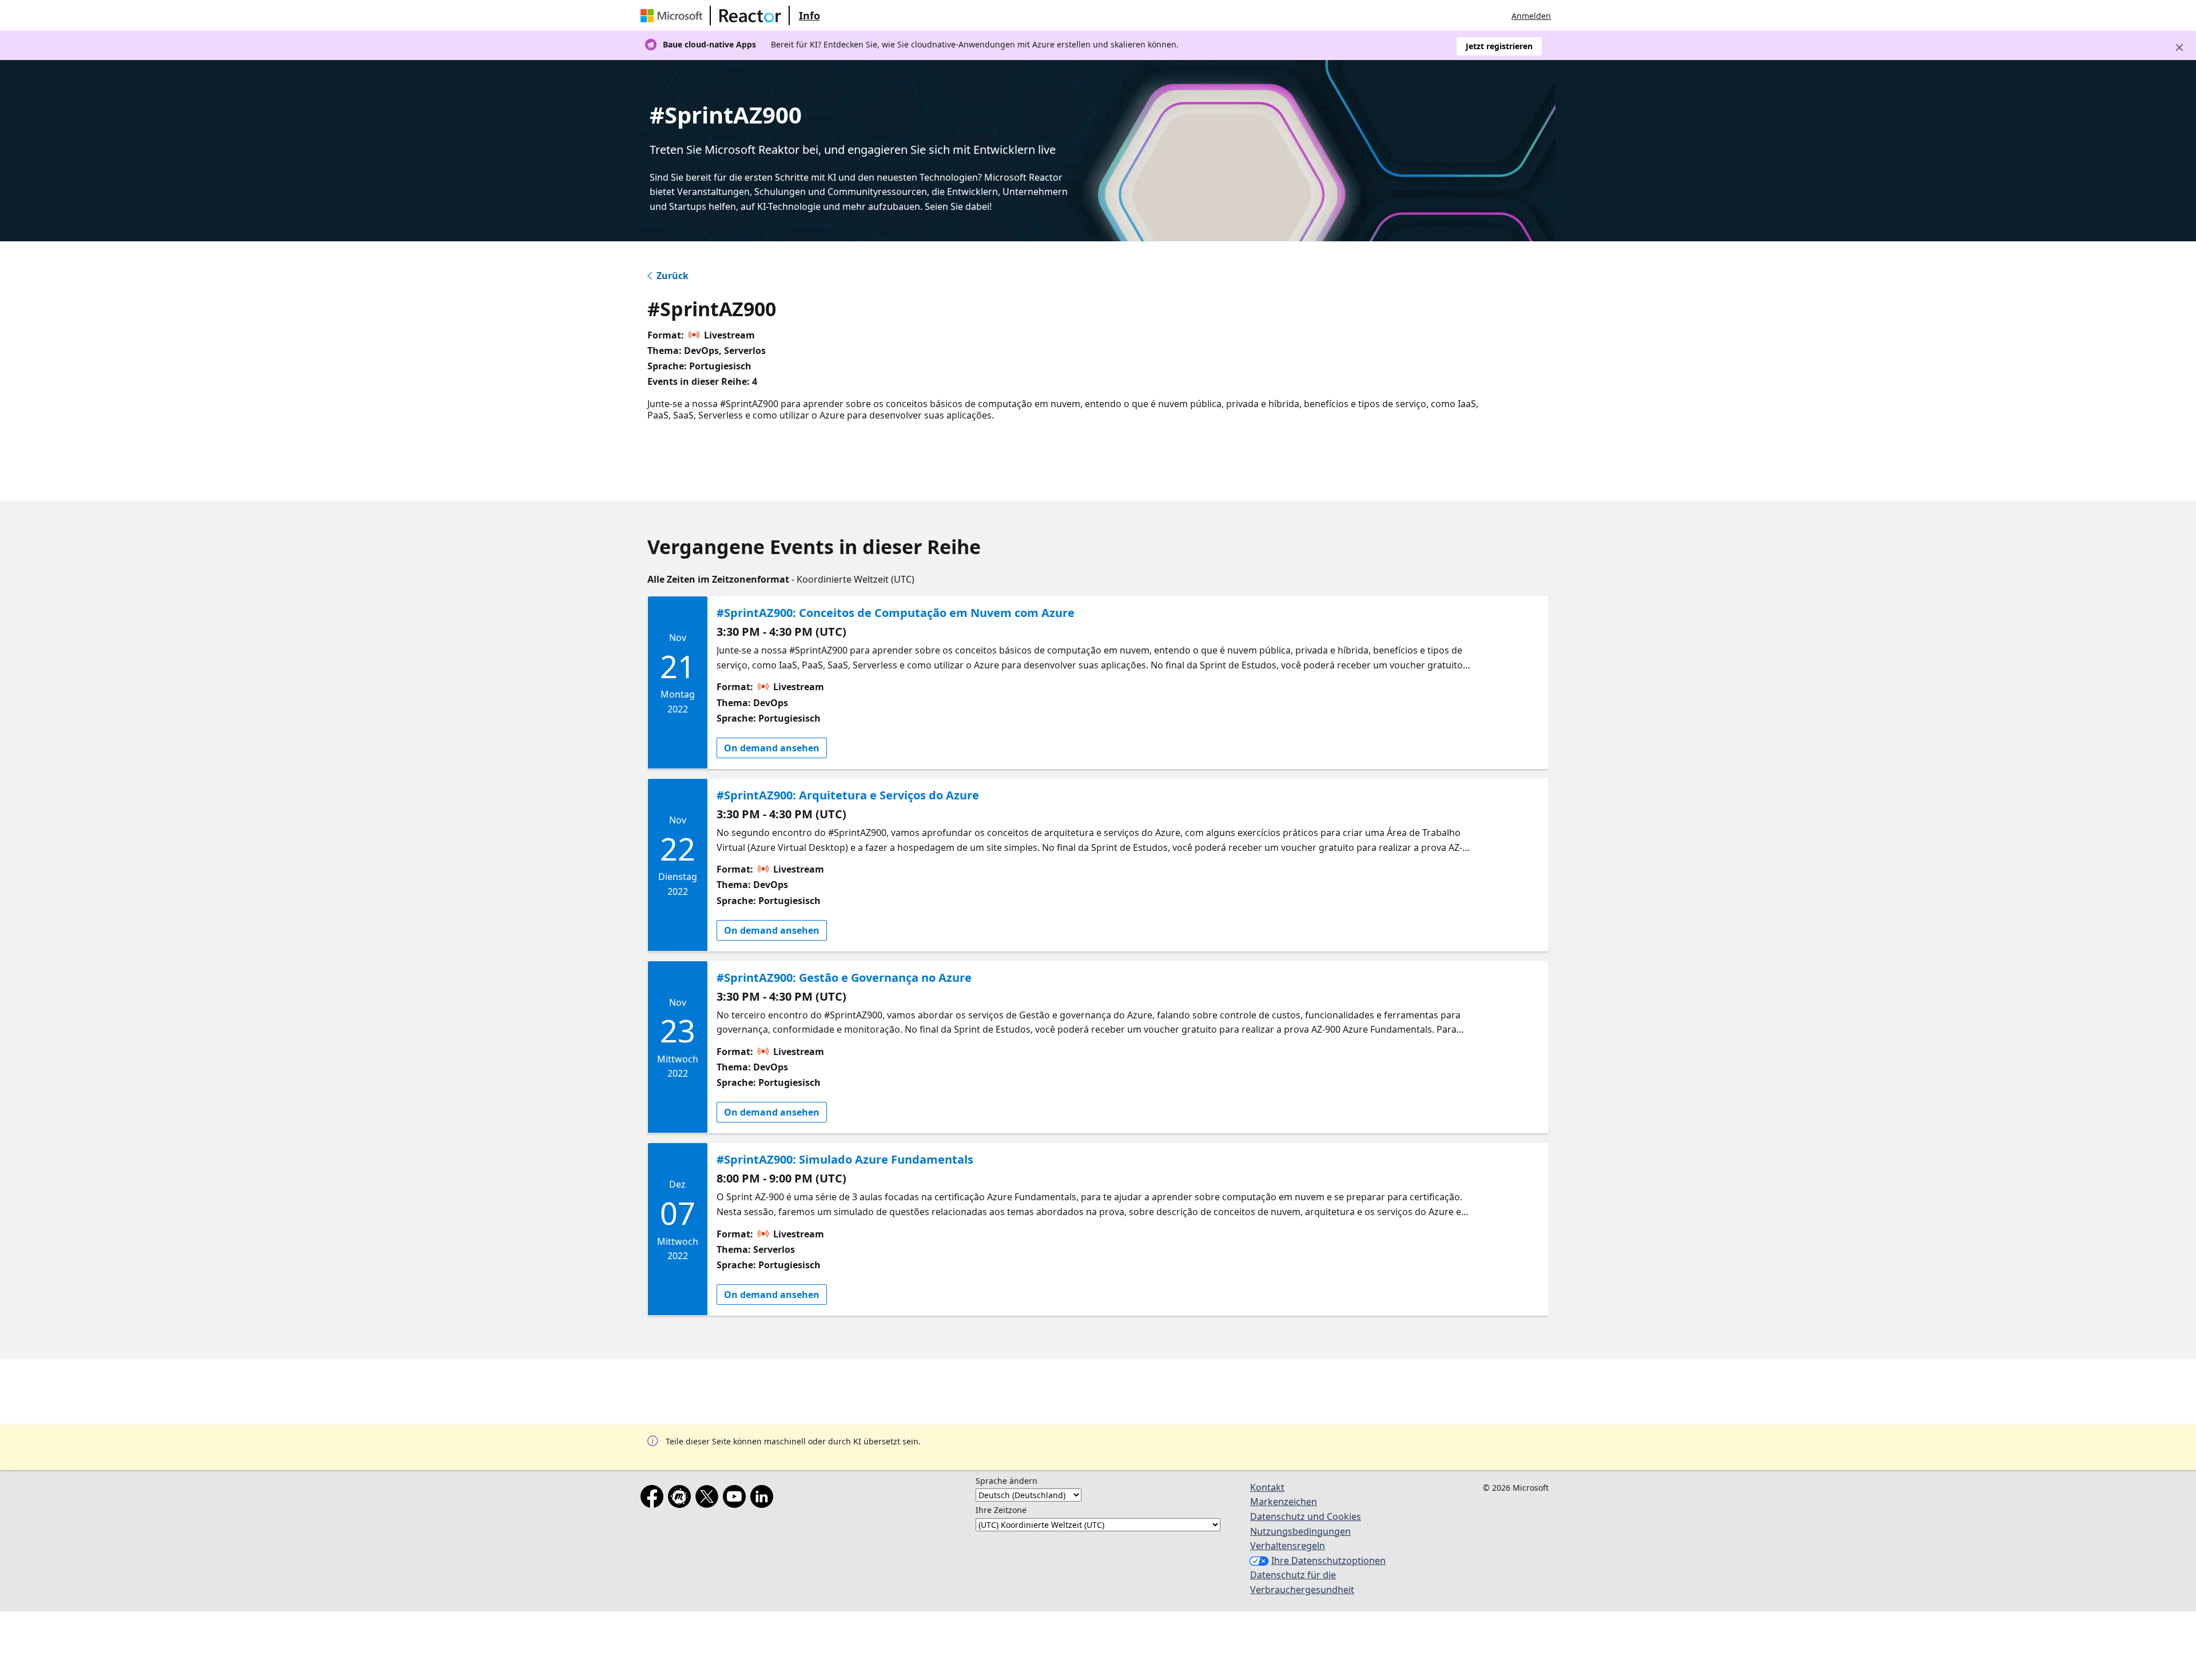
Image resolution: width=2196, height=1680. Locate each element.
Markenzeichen (1284, 1502)
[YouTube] (737, 1499)
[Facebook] (654, 1499)
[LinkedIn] (764, 1499)
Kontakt (1267, 1487)
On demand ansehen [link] (772, 748)
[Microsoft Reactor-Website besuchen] (750, 15)
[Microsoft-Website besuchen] (674, 15)
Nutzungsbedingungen (1300, 1531)
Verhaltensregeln (1288, 1546)
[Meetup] (682, 1499)
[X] (709, 1499)
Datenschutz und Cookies (1306, 1516)
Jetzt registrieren (1499, 46)
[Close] (2179, 47)
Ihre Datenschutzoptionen (1328, 1560)
